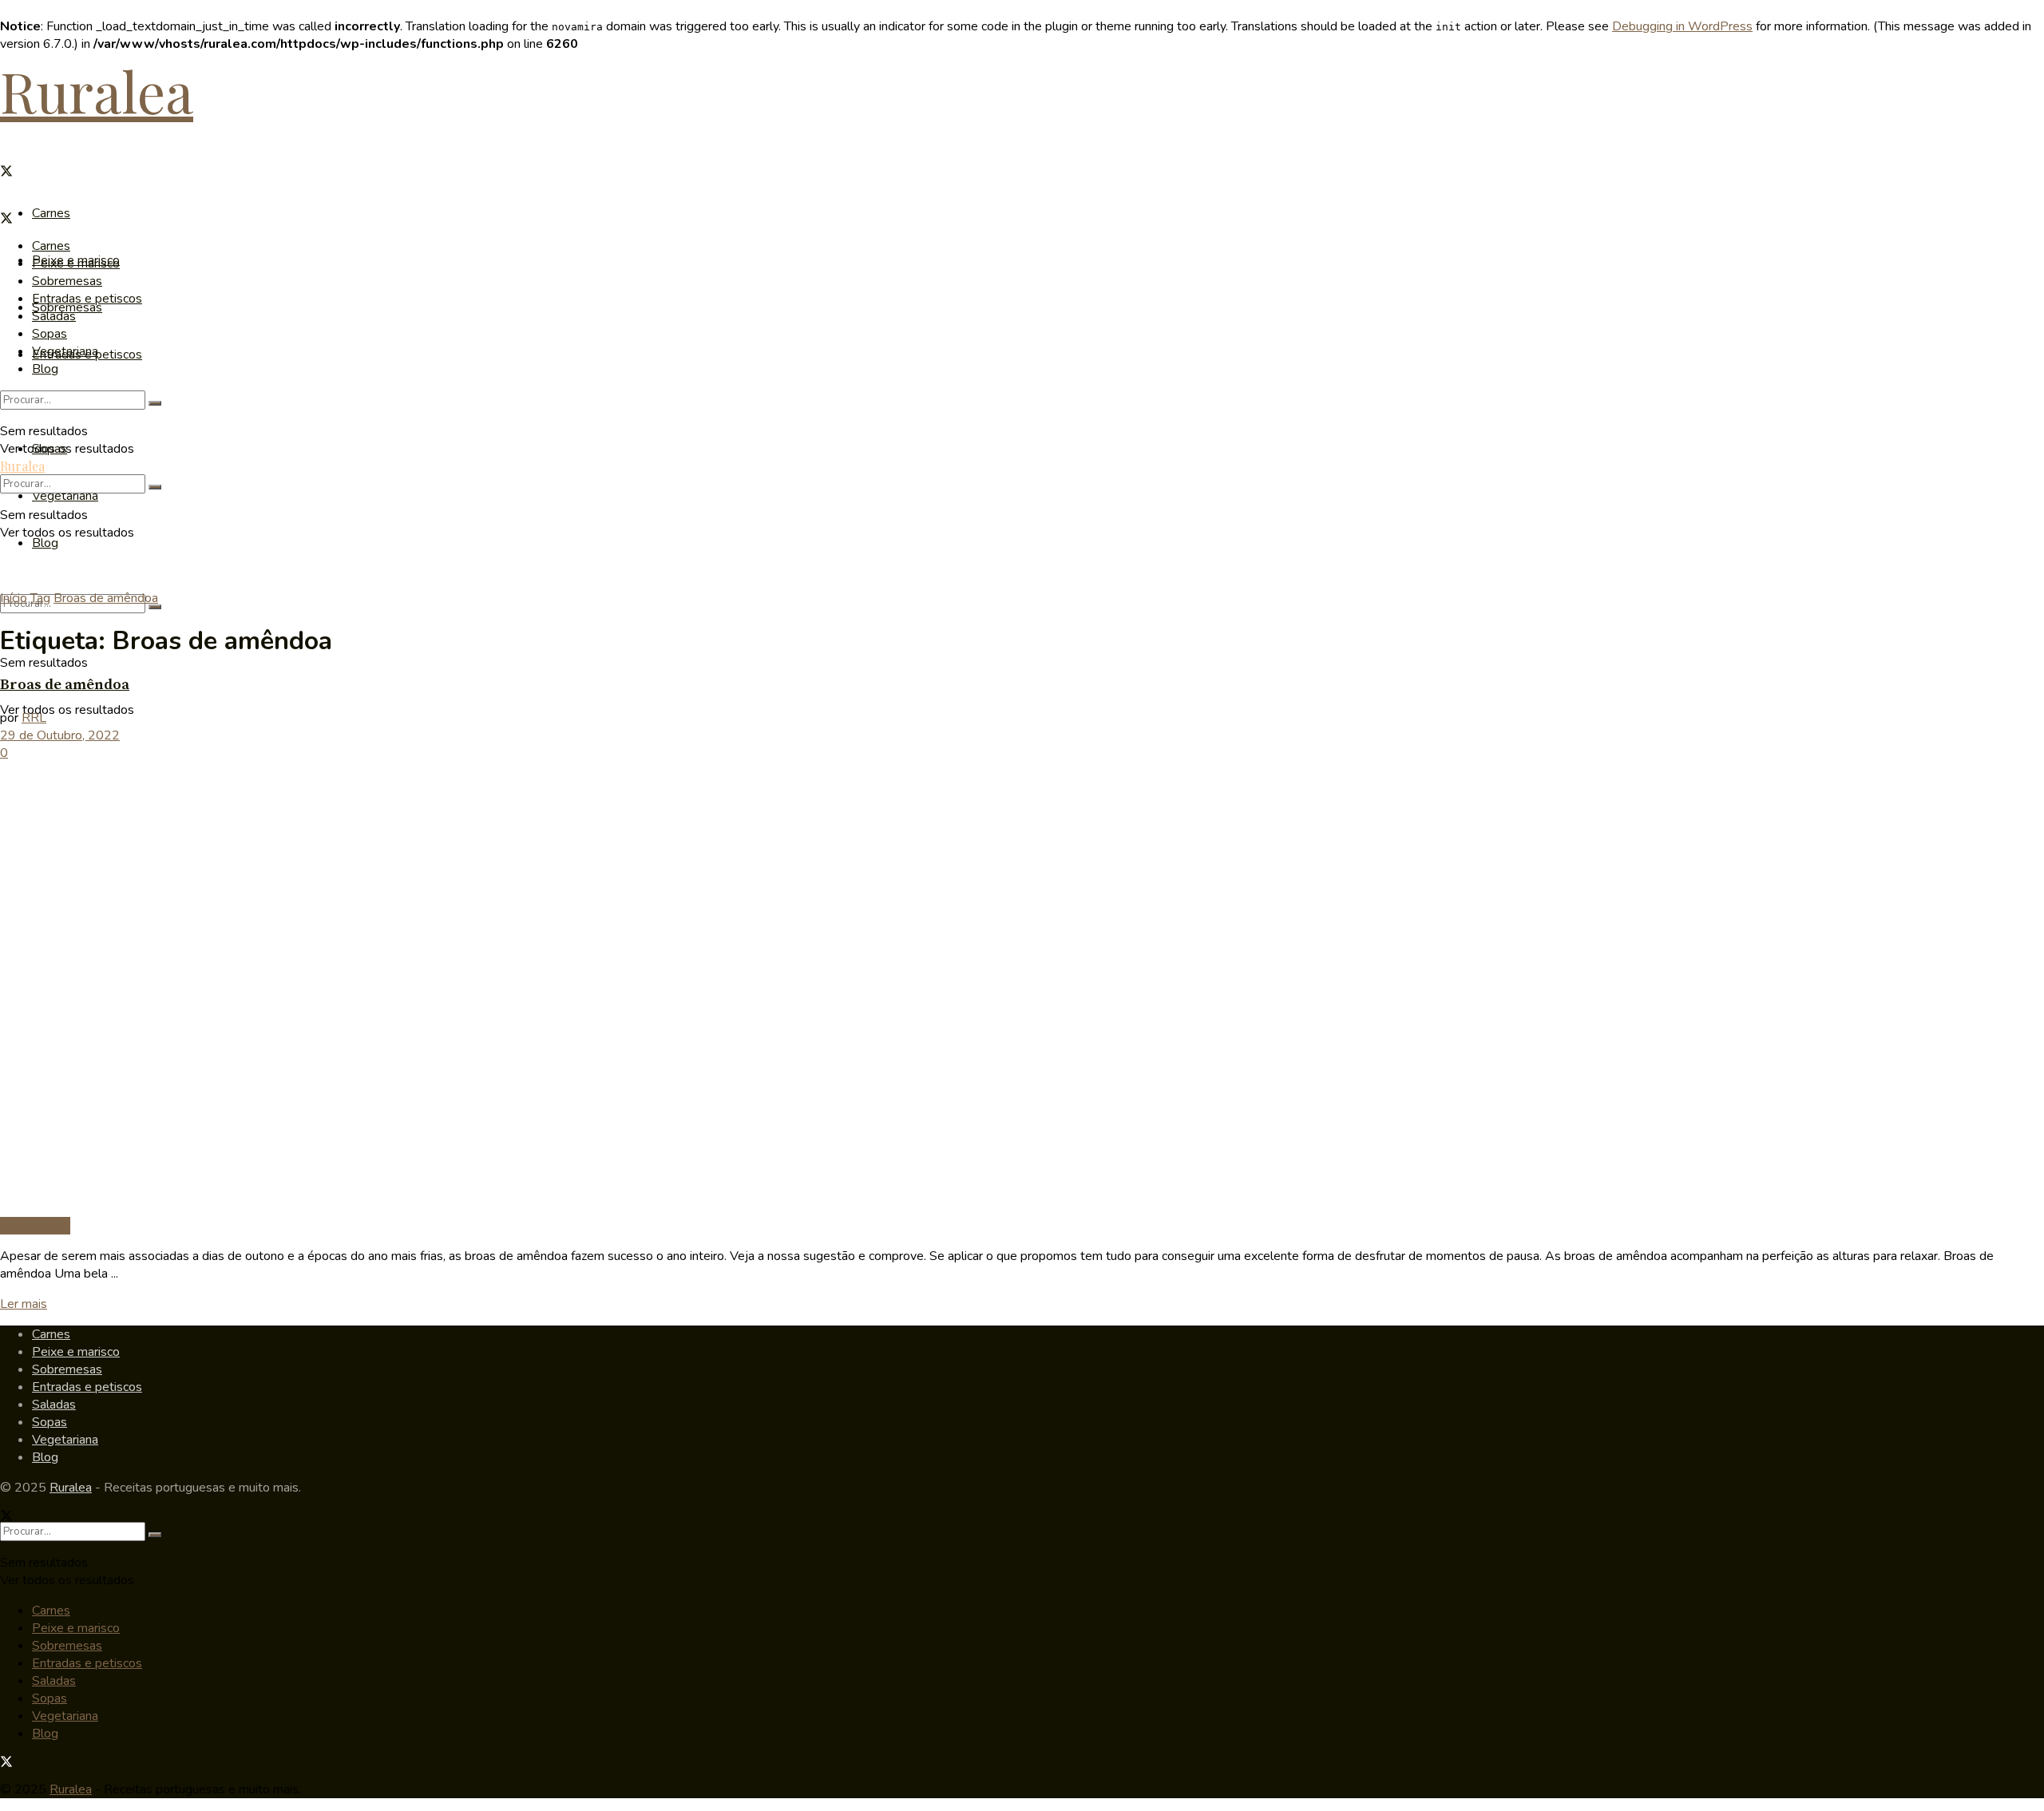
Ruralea (97, 90)
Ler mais (24, 1304)
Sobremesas (67, 281)
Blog (45, 543)
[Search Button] (155, 607)
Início (14, 598)
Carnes (51, 213)
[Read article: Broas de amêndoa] (1022, 989)
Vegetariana (65, 496)
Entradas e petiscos (87, 299)
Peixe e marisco (76, 264)
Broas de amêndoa (106, 598)
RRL (34, 718)
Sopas (50, 334)
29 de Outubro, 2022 (60, 735)
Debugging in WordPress (1682, 26)
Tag (40, 598)
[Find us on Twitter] (6, 173)
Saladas (54, 316)
